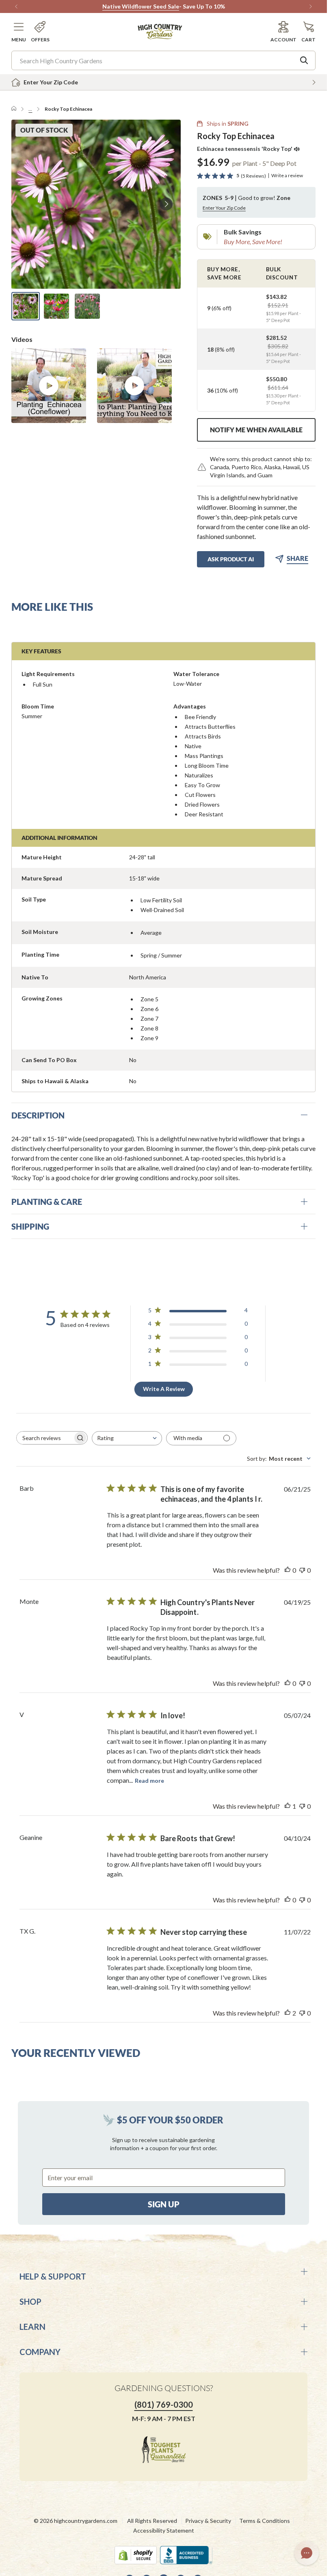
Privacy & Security (208, 2521)
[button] (19, 32)
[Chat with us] (307, 2553)
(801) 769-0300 (164, 2404)
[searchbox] (45, 1438)
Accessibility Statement (164, 2530)
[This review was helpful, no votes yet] (288, 1570)
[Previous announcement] (16, 6)
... (30, 109)
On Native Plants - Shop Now (185, 6)
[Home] (14, 109)
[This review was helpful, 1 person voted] (288, 1806)
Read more (149, 1781)
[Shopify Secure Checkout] (136, 2555)
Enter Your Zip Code (224, 208)
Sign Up (164, 2204)
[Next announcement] (311, 6)
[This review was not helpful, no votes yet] (302, 1570)
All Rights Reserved (152, 2521)
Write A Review (164, 1389)
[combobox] (127, 1438)
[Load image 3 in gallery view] (87, 306)
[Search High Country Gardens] (304, 60)
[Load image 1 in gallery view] (26, 306)
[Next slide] (166, 204)
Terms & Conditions (265, 2521)
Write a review (287, 176)
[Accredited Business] (186, 2555)
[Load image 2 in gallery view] (56, 306)
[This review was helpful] (288, 2013)
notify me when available (256, 430)
